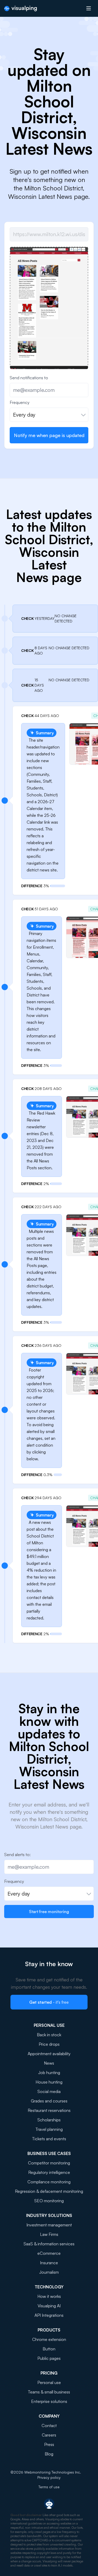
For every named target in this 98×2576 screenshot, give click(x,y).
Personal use (49, 2382)
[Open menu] (89, 8)
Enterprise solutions (49, 2401)
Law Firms (49, 2234)
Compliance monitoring (49, 2182)
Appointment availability (49, 2054)
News (49, 2063)
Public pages (49, 2358)
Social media (49, 2091)
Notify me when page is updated (49, 435)
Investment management (49, 2225)
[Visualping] (21, 9)
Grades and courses (49, 2101)
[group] (49, 315)
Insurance (49, 2263)
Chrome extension (49, 2339)
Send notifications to (29, 378)
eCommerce (49, 2253)
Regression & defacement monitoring (49, 2191)
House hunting (49, 2082)
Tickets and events (49, 2139)
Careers (49, 2435)
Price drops (49, 2044)
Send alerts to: (17, 1855)
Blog (49, 2454)
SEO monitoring (49, 2201)
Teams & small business (49, 2392)
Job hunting (49, 2073)
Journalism (49, 2272)
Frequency (20, 402)
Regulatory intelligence (49, 2172)
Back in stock (49, 2035)
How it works (49, 2296)
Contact (49, 2426)
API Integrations (49, 2315)
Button (49, 2349)
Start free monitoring (49, 1912)
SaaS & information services (49, 2244)
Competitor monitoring (49, 2163)
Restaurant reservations (49, 2110)
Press (49, 2444)
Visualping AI (49, 2306)
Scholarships (49, 2120)
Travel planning (49, 2129)
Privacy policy (49, 2477)
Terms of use (49, 2487)
